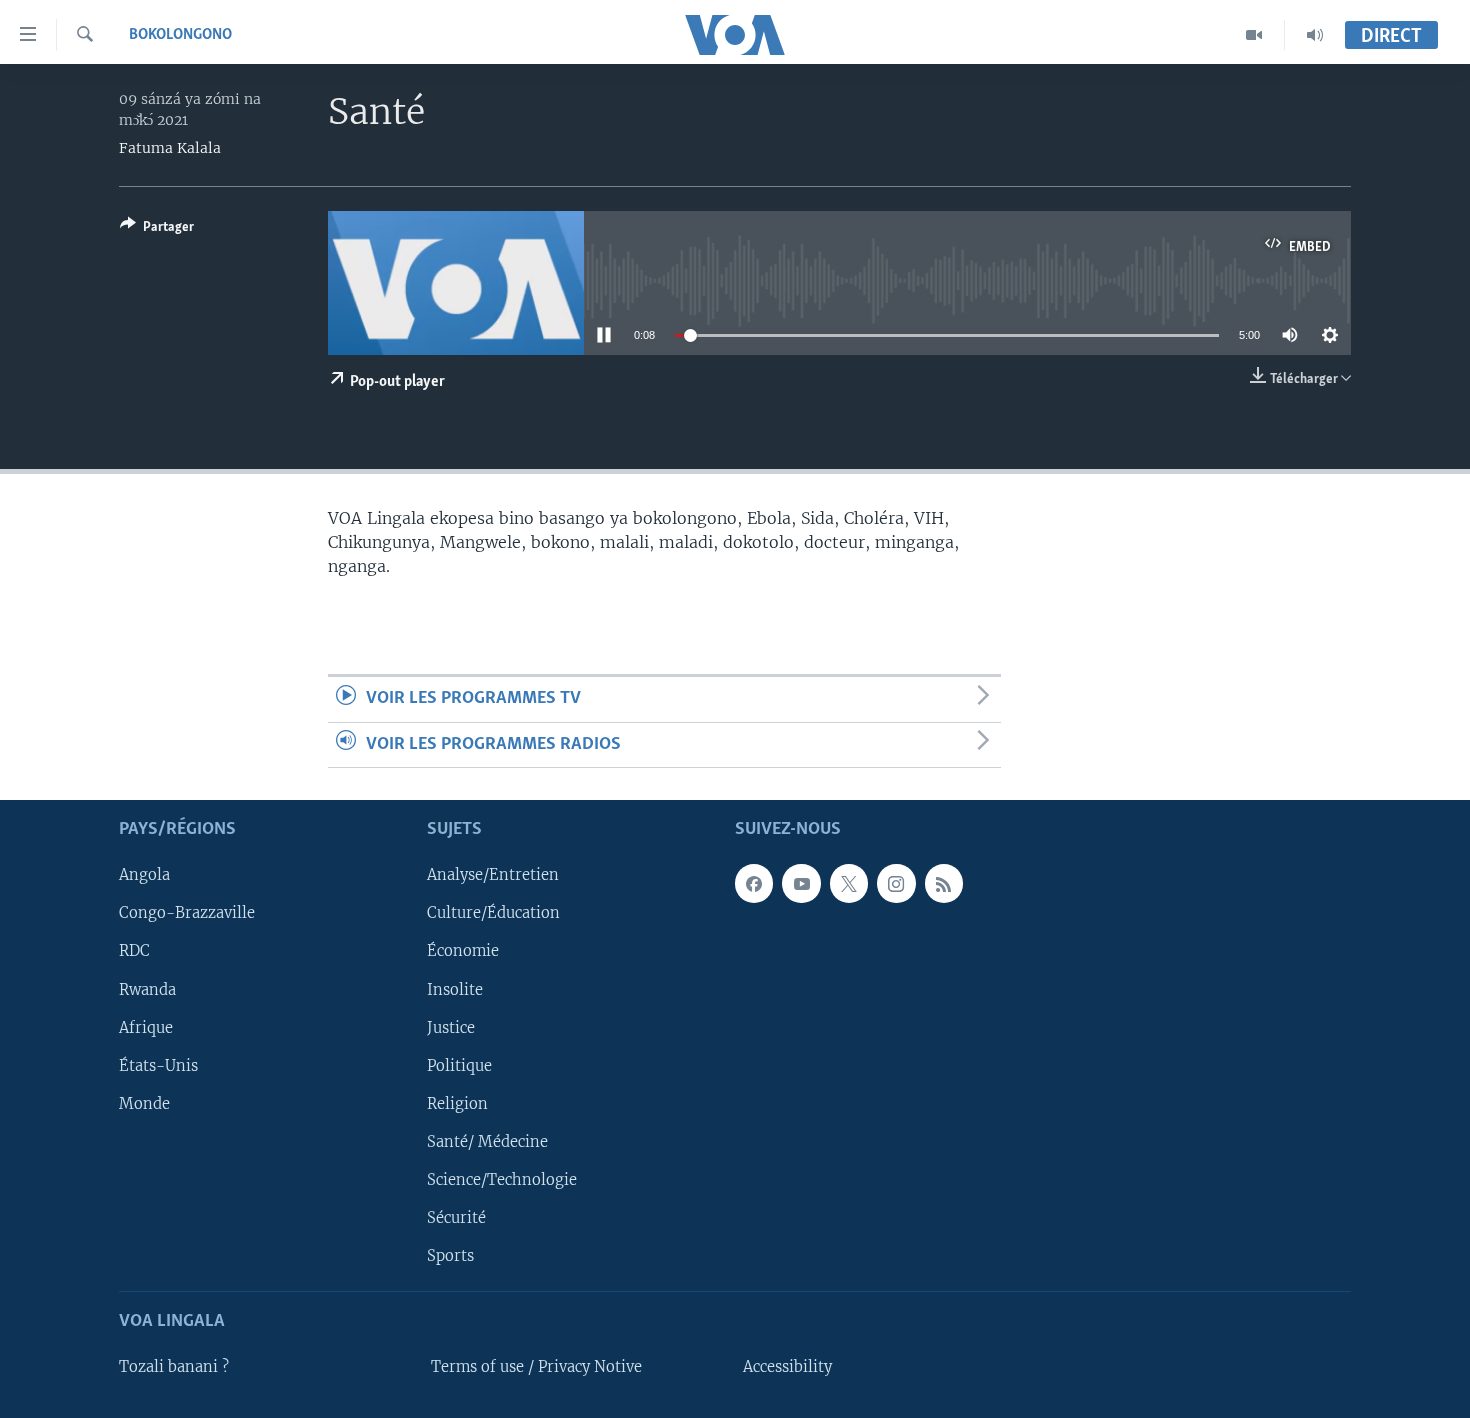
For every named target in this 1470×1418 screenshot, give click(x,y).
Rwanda (147, 989)
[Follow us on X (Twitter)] (849, 883)
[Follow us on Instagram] (896, 883)
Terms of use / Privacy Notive (536, 1367)
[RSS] (944, 883)
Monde (144, 1104)
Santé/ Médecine (487, 1142)
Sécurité (456, 1218)
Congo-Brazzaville (187, 913)
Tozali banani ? (174, 1367)
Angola (144, 875)
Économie (463, 951)
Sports (450, 1256)
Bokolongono (180, 35)
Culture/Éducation (493, 913)
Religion (457, 1104)
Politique (459, 1066)
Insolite (455, 989)
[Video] (1254, 35)
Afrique (146, 1027)
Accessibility (787, 1367)
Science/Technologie (502, 1180)
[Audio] (1315, 35)
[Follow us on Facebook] (754, 883)
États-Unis (158, 1066)
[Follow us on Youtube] (801, 883)
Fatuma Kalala (170, 148)
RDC (134, 951)
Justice (451, 1027)
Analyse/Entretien (493, 875)
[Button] (157, 230)
